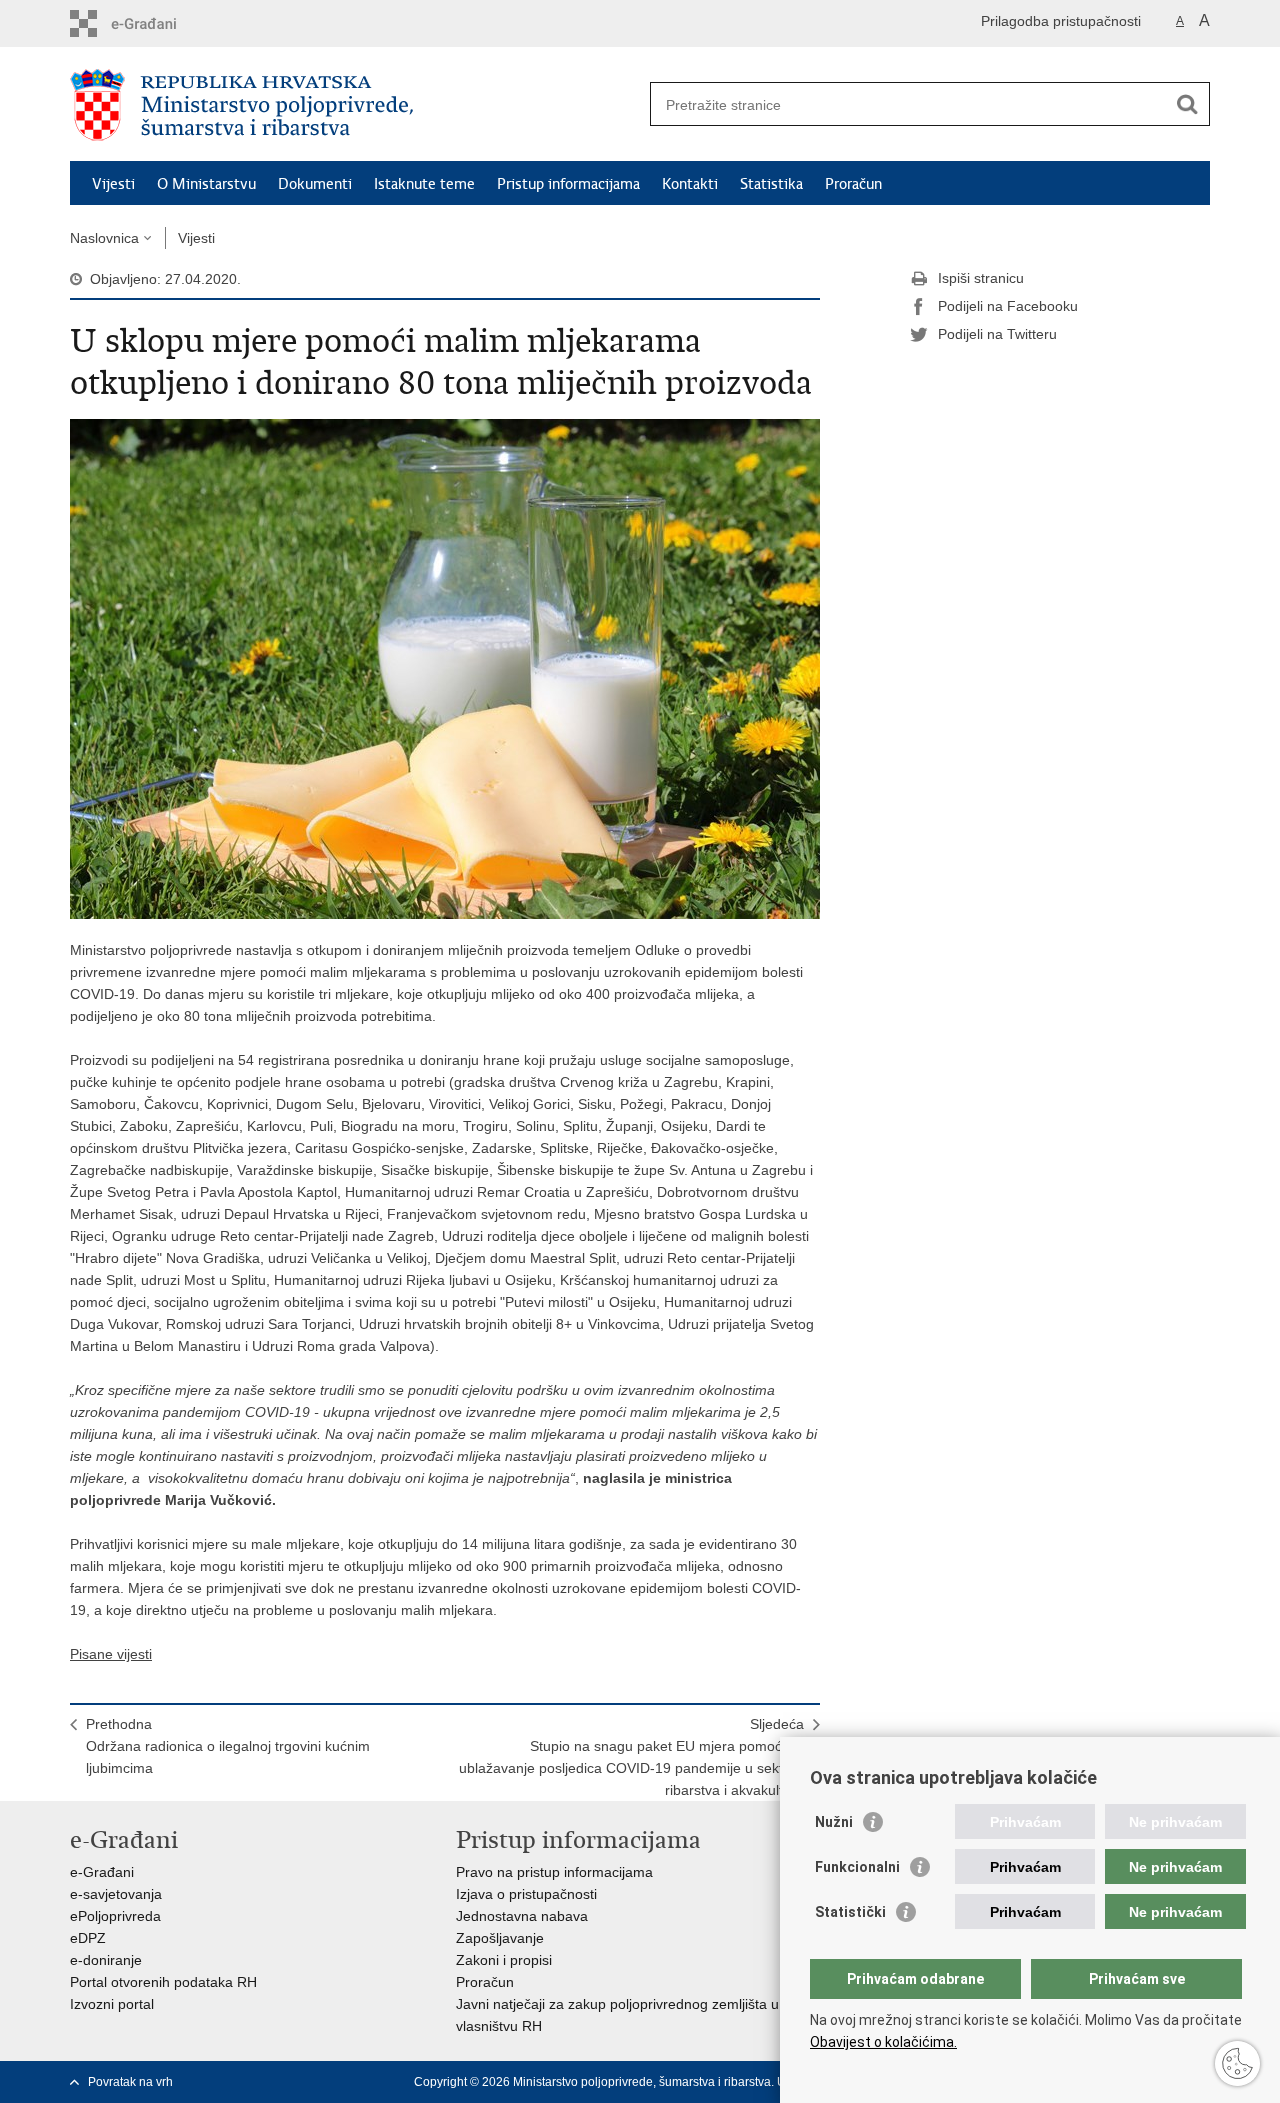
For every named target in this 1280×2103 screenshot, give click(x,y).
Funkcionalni (857, 1867)
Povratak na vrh (130, 2082)
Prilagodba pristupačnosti (1061, 21)
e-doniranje (106, 1960)
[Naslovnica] (355, 105)
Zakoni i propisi (504, 1960)
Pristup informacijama (568, 184)
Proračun (853, 184)
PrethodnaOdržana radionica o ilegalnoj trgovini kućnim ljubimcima (228, 1746)
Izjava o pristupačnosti (526, 1894)
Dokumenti (315, 184)
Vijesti (113, 184)
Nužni (834, 1822)
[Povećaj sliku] (445, 668)
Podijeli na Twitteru (997, 334)
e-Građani (102, 1872)
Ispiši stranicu (981, 278)
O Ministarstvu (206, 184)
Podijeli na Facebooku (1008, 306)
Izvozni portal (112, 2004)
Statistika (771, 184)
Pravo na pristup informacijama (554, 1872)
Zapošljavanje (500, 1938)
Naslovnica (104, 238)
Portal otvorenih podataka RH (163, 1982)
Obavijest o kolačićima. (883, 2042)
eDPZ (88, 1938)
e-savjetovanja (116, 1894)
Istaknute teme (424, 184)
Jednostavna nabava (522, 1916)
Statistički (850, 1912)
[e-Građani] (155, 23)
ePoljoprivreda (115, 1916)
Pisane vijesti (111, 1654)
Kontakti (690, 184)
